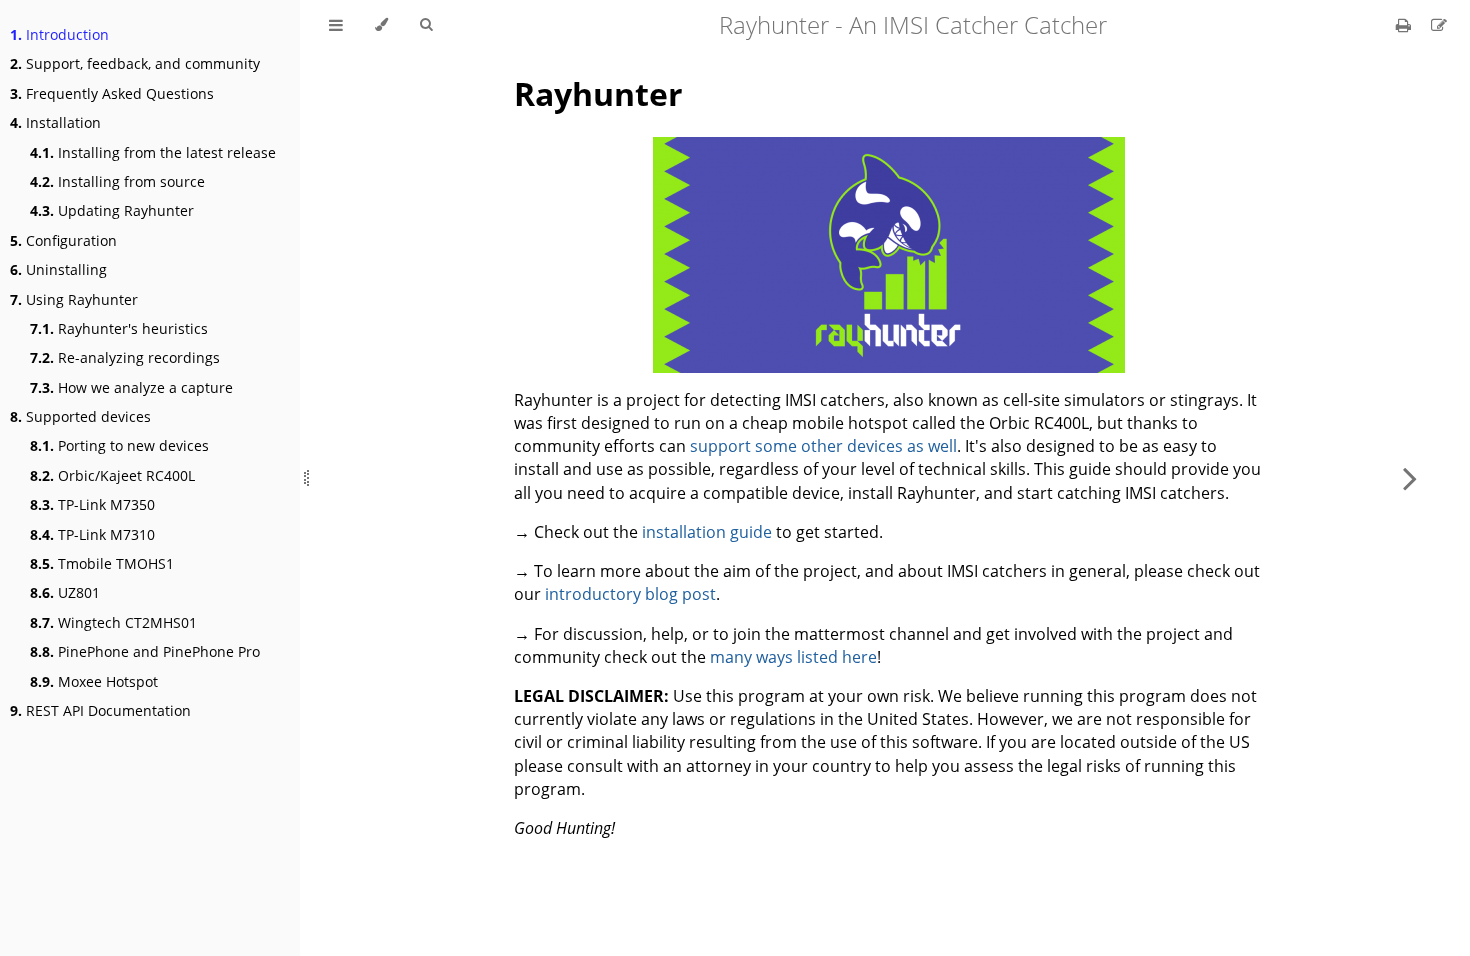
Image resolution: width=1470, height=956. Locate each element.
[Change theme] (381, 25)
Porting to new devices (119, 445)
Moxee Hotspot (94, 681)
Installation (55, 122)
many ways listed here (793, 657)
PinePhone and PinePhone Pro (145, 651)
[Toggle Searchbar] (426, 25)
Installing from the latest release (153, 152)
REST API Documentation (100, 710)
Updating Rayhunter (112, 210)
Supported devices (80, 416)
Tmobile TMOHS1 (102, 563)
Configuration (63, 240)
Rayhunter (598, 93)
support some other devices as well (823, 446)
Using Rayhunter (74, 299)
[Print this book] (1405, 25)
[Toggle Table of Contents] (336, 25)
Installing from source (117, 181)
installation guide (707, 532)
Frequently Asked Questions (112, 93)
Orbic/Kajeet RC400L (112, 475)
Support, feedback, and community (135, 63)
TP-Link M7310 (92, 534)
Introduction (59, 34)
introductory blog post (630, 594)
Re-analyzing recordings (125, 357)
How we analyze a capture (131, 387)
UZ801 (65, 592)
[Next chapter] (1410, 478)
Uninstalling (58, 269)
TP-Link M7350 (92, 504)
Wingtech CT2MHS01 (113, 622)
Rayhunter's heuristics (119, 328)
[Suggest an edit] (1439, 25)
